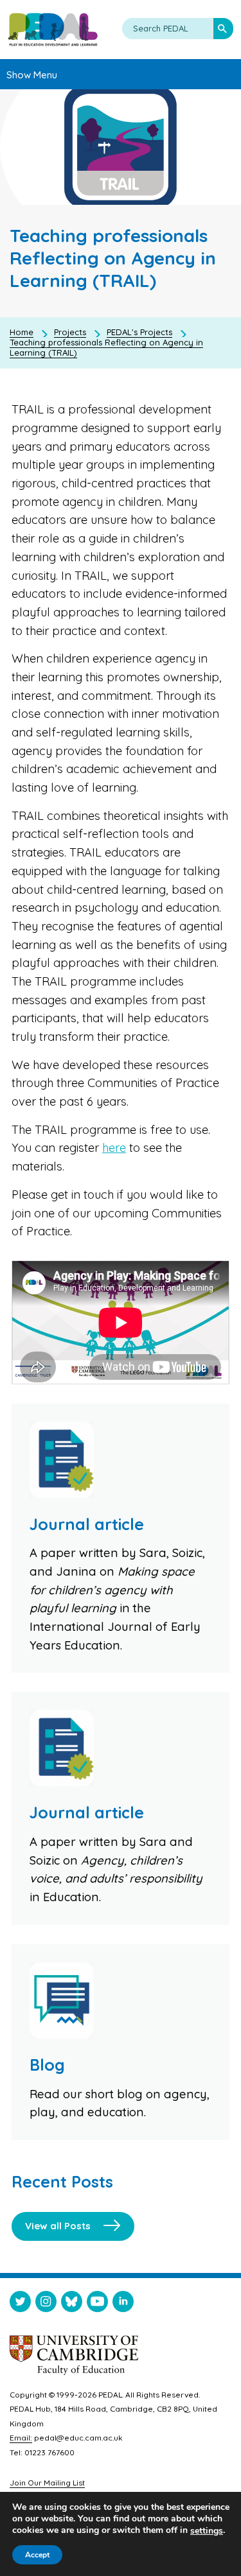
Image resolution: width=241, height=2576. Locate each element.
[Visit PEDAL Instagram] (46, 2304)
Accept (37, 2555)
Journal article (87, 1524)
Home (22, 332)
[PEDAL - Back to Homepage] (53, 30)
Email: (21, 2438)
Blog (47, 2065)
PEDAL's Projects (139, 332)
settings (207, 2531)
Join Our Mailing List (47, 2483)
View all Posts (58, 2226)
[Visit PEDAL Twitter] (20, 2304)
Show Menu (32, 75)
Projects (70, 332)
